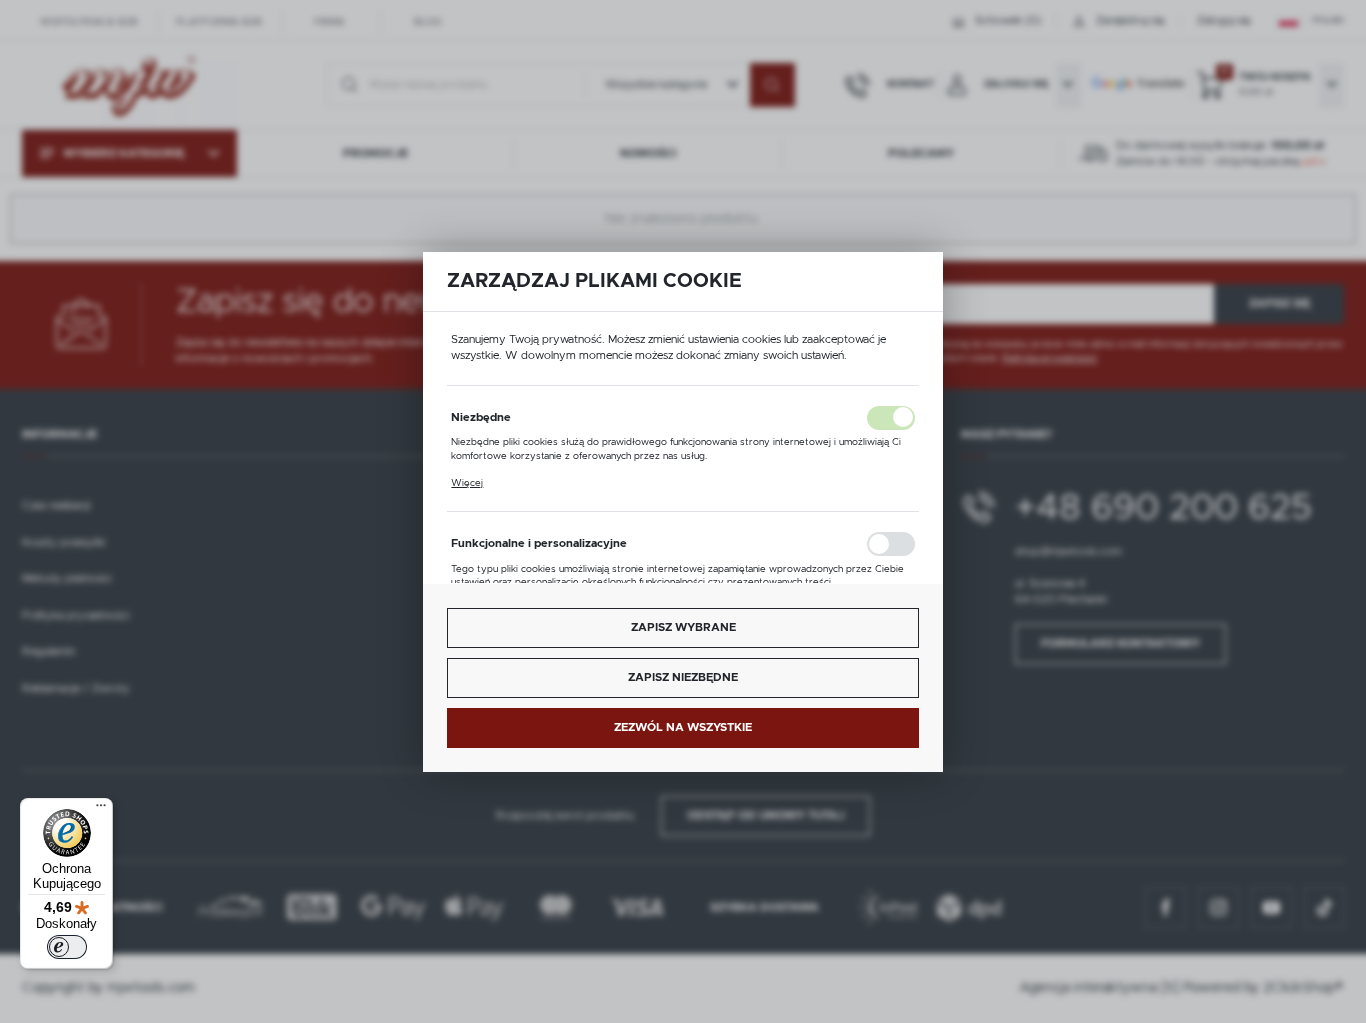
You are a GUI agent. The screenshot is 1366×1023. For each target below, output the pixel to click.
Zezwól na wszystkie (683, 726)
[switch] (67, 947)
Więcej (467, 482)
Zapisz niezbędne (683, 677)
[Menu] (101, 810)
